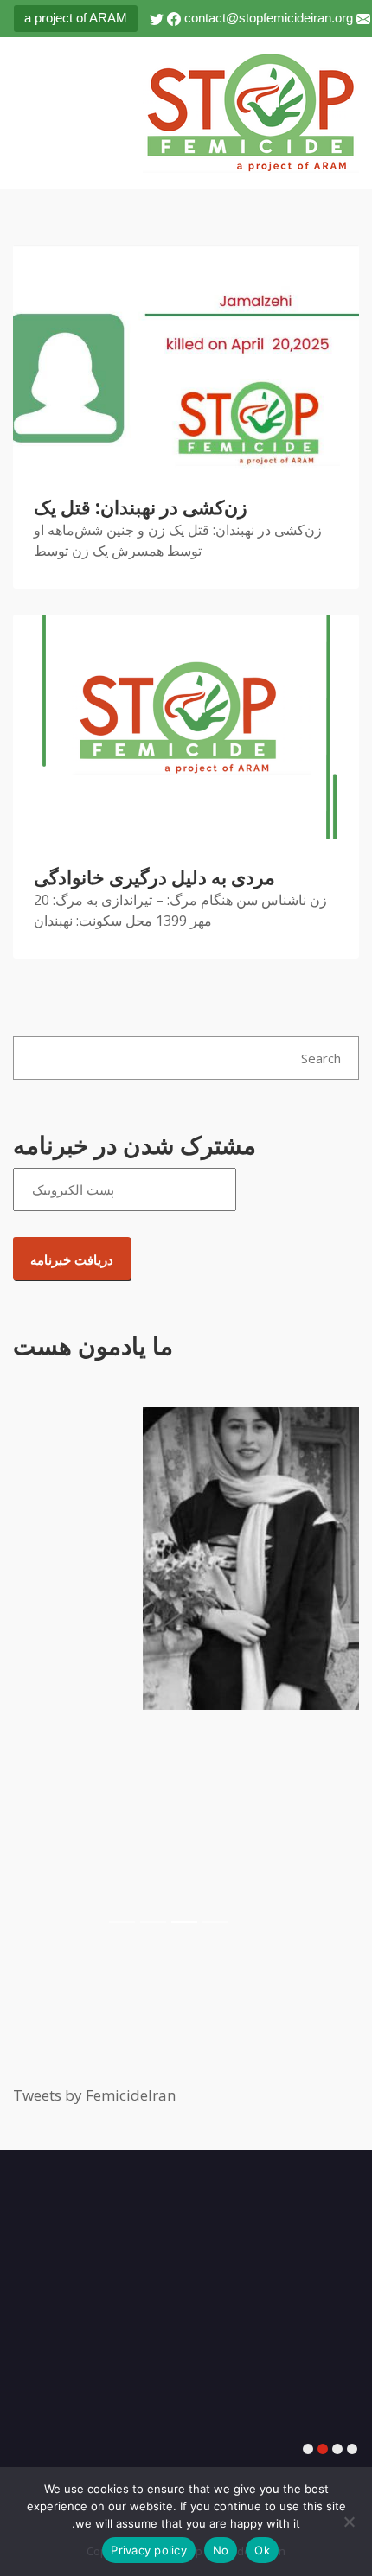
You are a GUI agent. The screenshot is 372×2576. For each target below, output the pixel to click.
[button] (39, 1672)
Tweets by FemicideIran (94, 2095)
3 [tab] (323, 2449)
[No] (350, 2522)
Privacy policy (149, 2550)
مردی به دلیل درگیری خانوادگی (154, 878)
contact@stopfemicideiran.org (269, 18)
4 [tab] (308, 2449)
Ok (262, 2550)
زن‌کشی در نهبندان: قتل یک (141, 508)
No (221, 2550)
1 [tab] (352, 2449)
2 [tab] (337, 2449)
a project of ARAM (76, 18)
